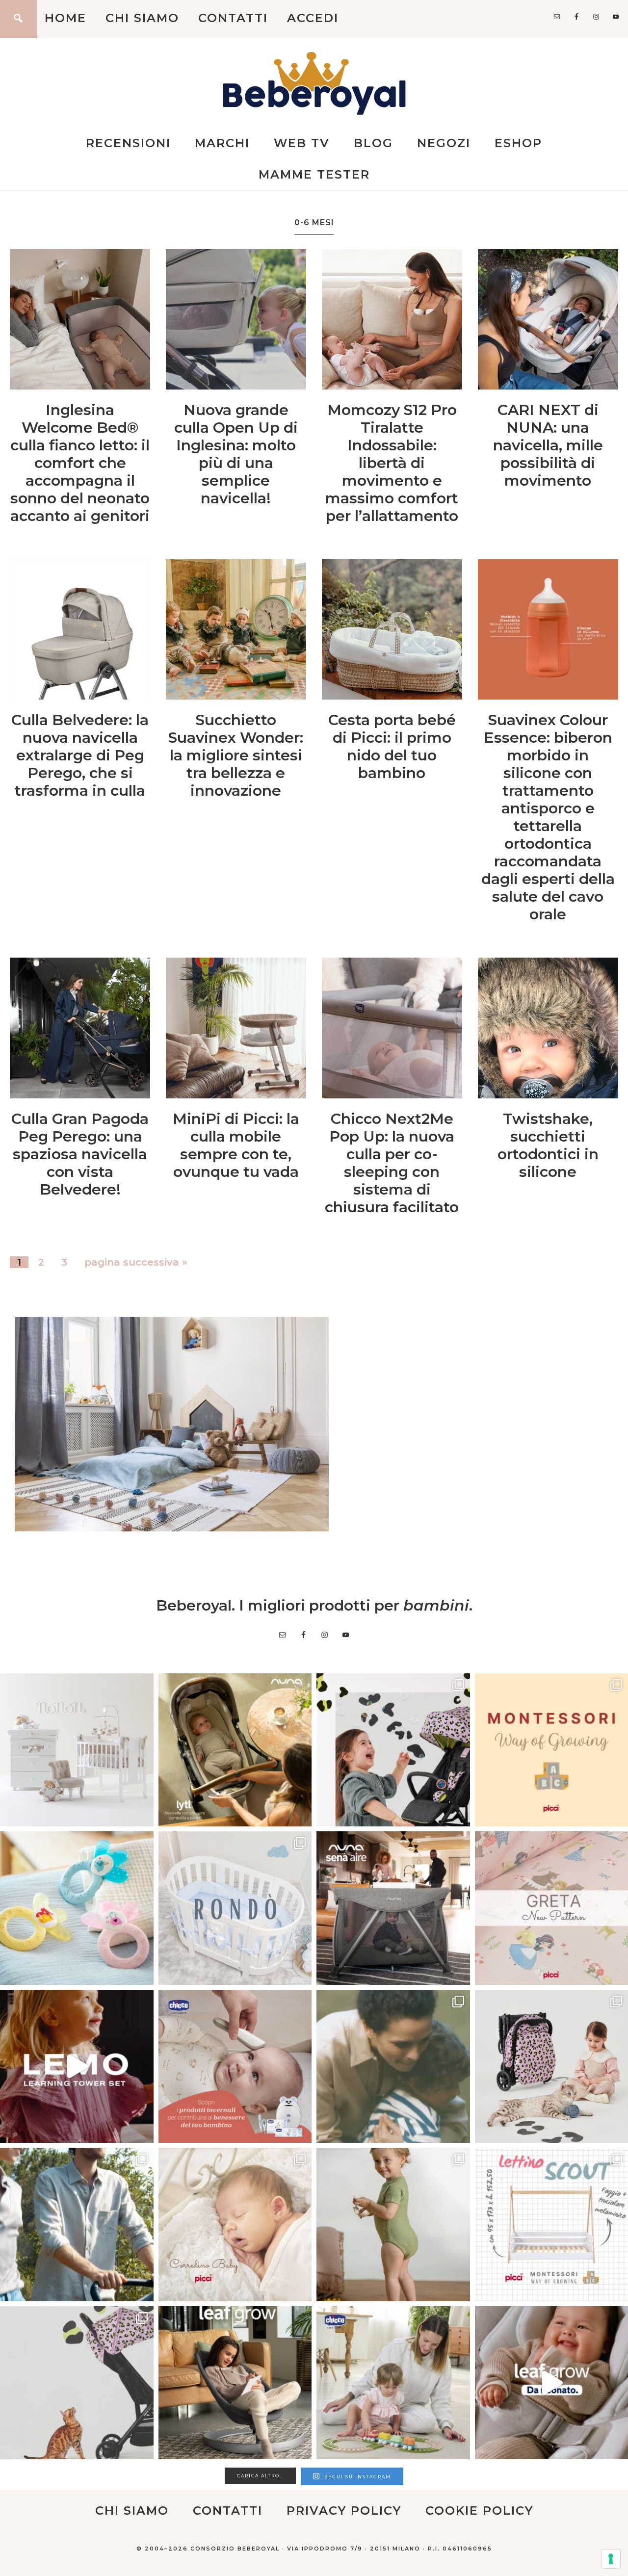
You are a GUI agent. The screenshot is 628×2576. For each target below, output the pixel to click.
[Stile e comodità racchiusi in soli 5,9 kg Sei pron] (393, 1750)
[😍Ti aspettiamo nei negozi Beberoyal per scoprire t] (235, 2225)
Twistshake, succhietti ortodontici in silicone (548, 1145)
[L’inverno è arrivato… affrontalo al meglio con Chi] (235, 2067)
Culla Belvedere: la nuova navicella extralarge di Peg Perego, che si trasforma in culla (80, 755)
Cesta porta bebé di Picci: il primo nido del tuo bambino (392, 746)
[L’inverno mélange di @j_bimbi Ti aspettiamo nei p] (393, 2225)
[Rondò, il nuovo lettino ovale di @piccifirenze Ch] (235, 1908)
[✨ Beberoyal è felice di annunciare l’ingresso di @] (77, 1750)
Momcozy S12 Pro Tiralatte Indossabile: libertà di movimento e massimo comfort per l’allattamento (392, 463)
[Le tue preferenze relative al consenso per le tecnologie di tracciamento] (611, 2559)
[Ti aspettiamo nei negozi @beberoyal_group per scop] (393, 2067)
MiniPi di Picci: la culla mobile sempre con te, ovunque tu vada (236, 1145)
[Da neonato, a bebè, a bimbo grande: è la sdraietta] (235, 2383)
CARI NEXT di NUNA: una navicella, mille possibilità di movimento (548, 445)
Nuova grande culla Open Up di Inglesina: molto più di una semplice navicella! (236, 454)
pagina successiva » (136, 1262)
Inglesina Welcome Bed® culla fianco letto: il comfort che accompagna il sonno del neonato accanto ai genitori (80, 463)
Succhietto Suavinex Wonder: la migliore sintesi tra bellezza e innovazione (236, 755)
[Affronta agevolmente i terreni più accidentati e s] (77, 2225)
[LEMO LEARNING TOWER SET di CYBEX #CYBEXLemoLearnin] (77, 2067)
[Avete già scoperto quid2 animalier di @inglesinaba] (77, 2383)
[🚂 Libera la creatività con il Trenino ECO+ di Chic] (393, 2383)
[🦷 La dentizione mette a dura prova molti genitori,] (77, 1908)
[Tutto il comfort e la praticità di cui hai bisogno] (235, 1750)
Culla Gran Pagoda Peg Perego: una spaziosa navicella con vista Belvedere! (80, 1154)
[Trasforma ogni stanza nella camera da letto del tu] (393, 1908)
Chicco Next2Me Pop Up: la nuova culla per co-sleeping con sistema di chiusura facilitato (392, 1163)
